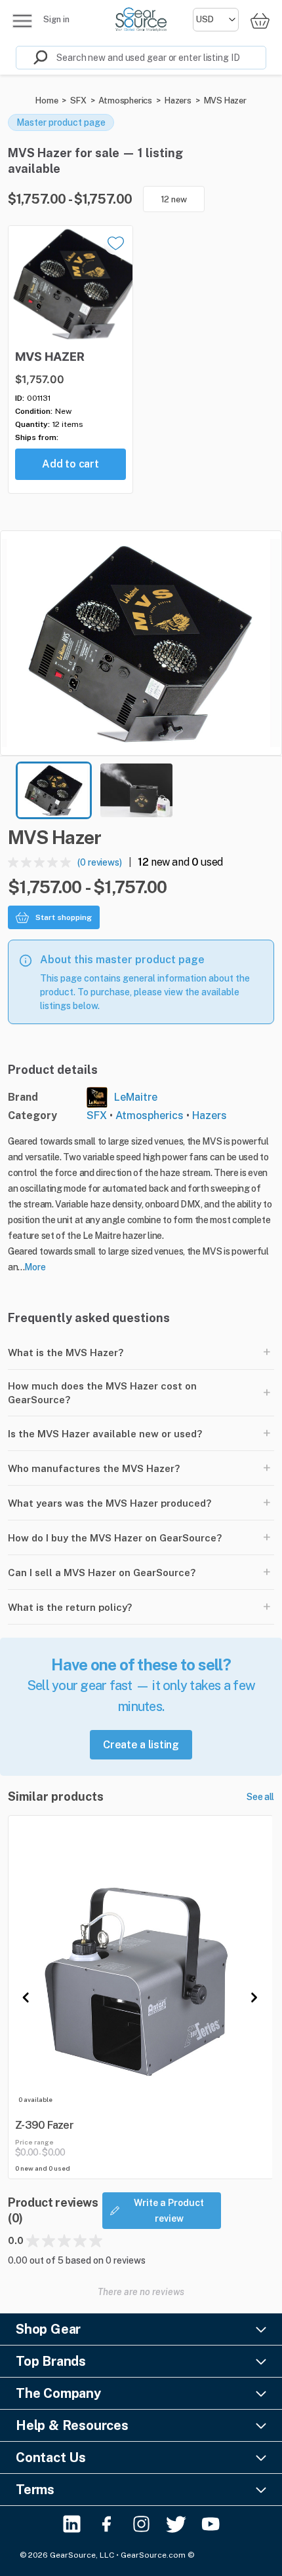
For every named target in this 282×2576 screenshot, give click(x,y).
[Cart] (260, 21)
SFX (78, 101)
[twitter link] (176, 2524)
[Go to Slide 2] (136, 790)
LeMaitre (136, 1097)
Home (47, 101)
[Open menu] (22, 21)
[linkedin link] (72, 2524)
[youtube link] (211, 2524)
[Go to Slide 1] (54, 790)
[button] (141, 643)
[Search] (32, 58)
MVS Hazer (225, 101)
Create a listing (141, 1745)
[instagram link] (141, 2524)
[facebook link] (107, 2524)
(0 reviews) (100, 862)
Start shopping (64, 917)
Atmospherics (125, 101)
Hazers (178, 101)
